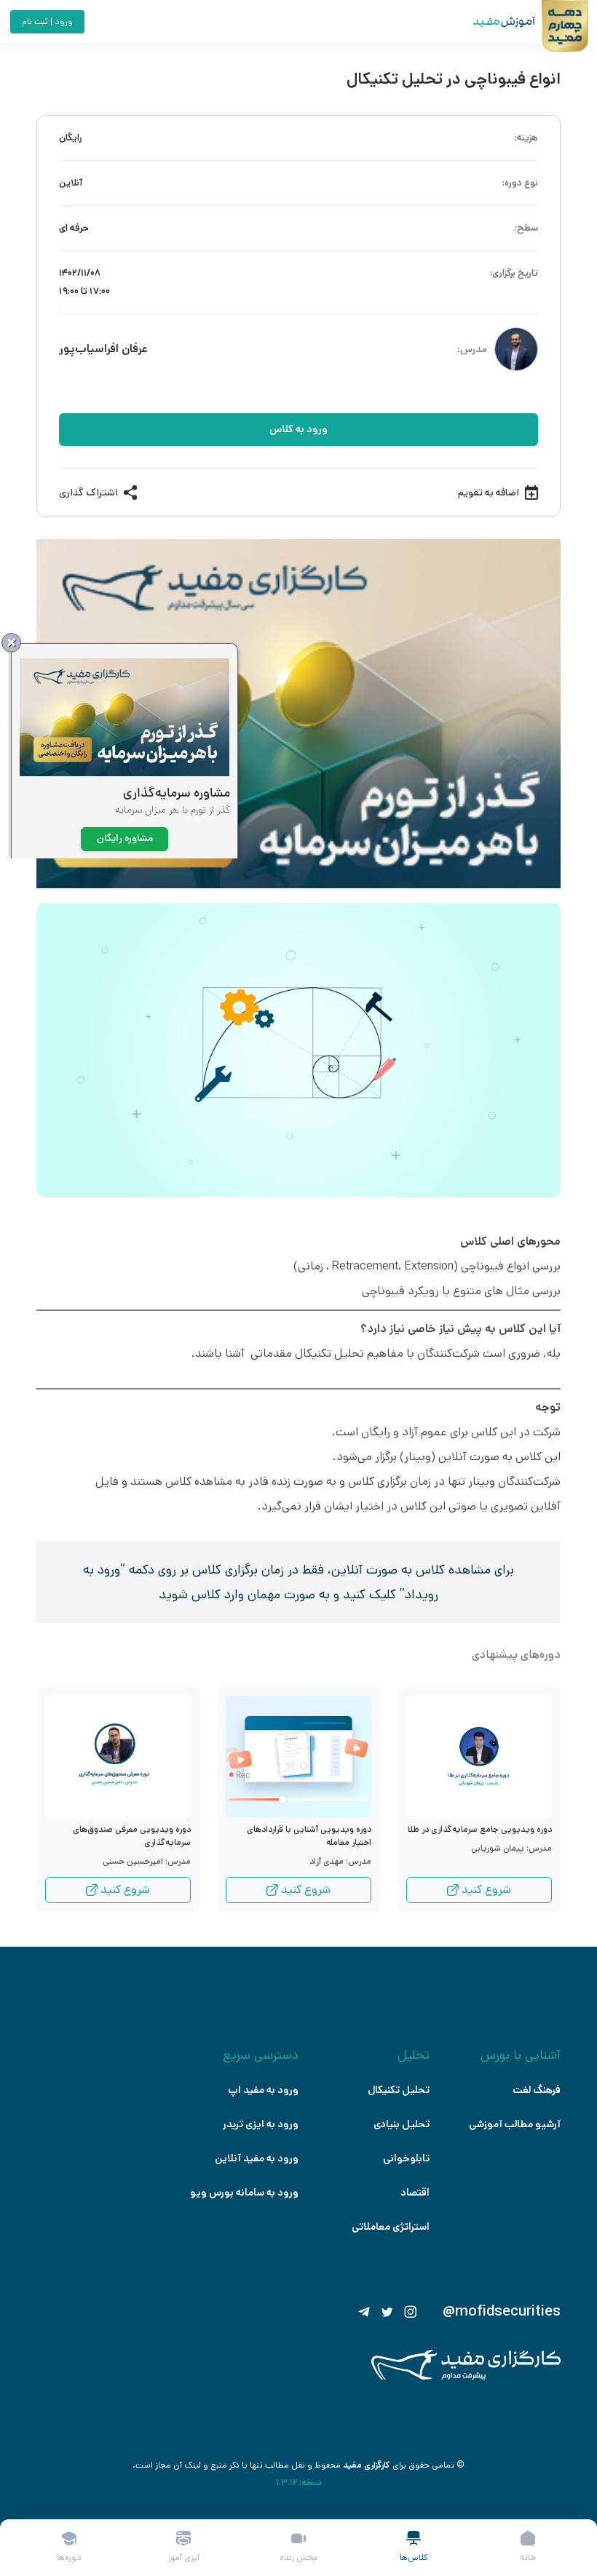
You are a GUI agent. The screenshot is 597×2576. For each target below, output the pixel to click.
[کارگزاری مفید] (466, 2377)
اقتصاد (415, 2193)
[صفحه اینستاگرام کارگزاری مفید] (411, 2312)
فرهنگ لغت (537, 2090)
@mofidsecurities (502, 2312)
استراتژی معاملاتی (391, 2227)
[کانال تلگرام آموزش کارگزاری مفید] (364, 2312)
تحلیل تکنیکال (399, 2090)
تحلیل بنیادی (402, 2124)
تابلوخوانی (406, 2158)
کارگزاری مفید (367, 2465)
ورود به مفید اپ (263, 2090)
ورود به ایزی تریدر (261, 2124)
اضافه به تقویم (489, 493)
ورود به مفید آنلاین (257, 2158)
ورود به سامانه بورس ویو (244, 2193)
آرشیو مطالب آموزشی (515, 2124)
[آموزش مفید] (491, 22)
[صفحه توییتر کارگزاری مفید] (387, 2312)
